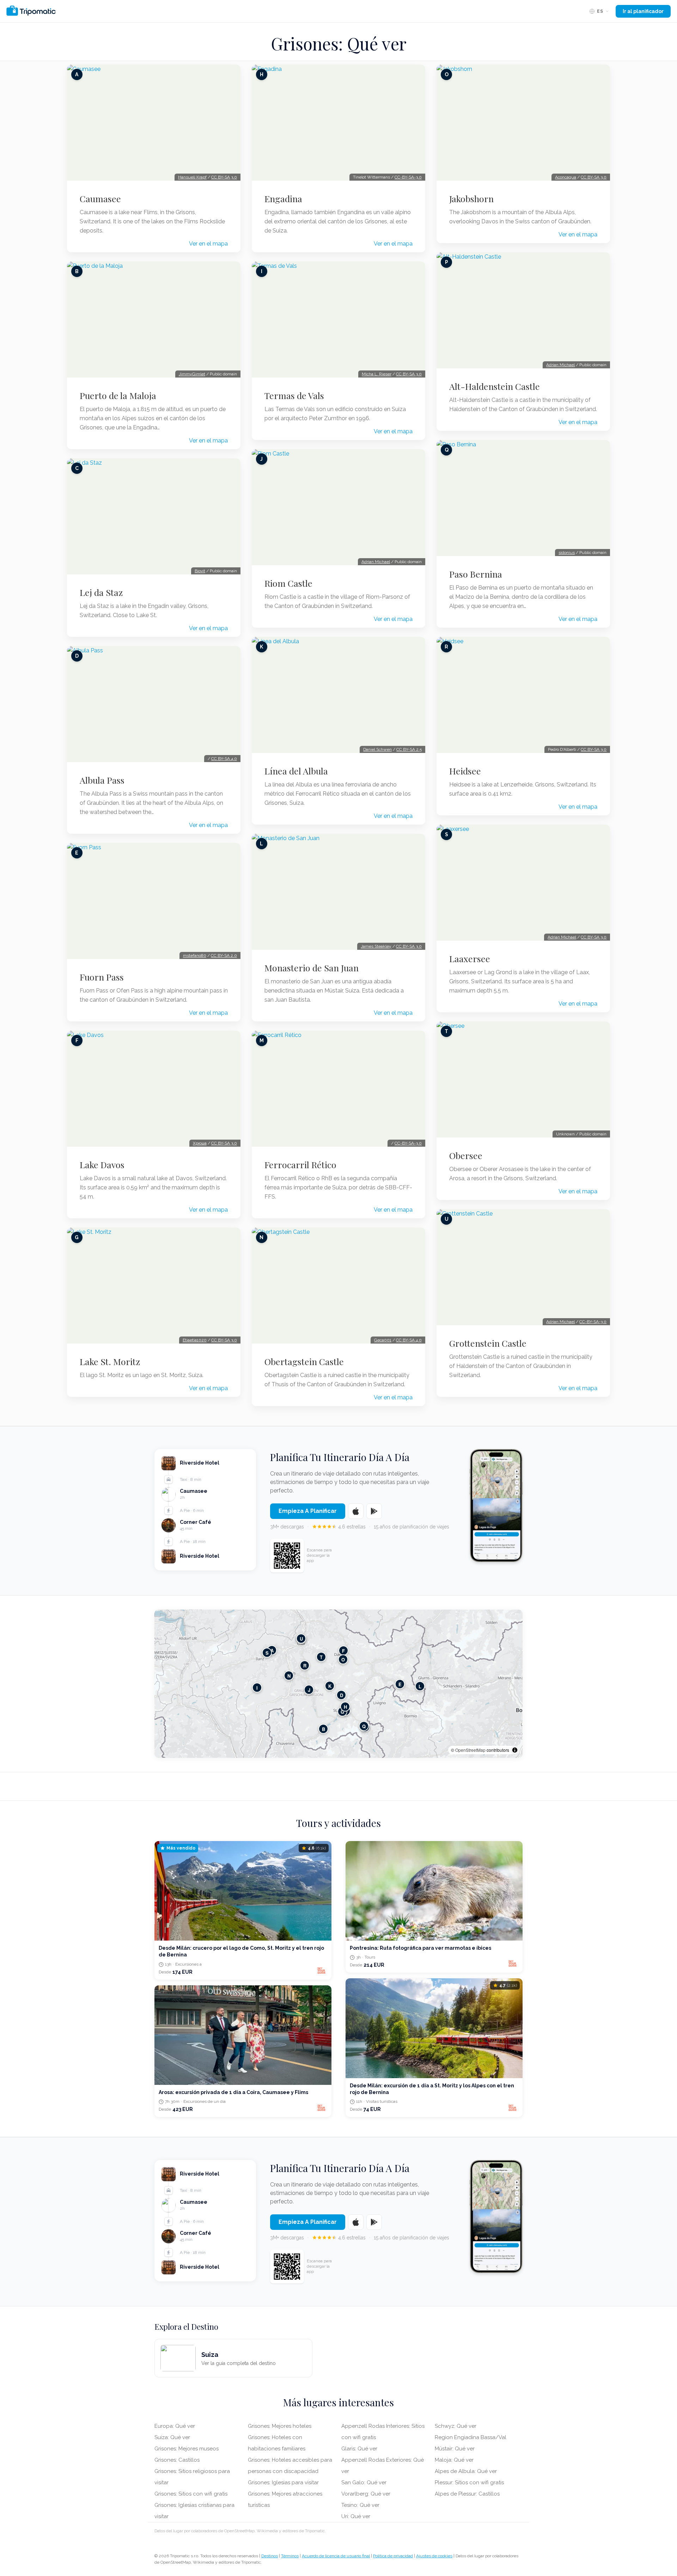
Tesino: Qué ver (360, 2505)
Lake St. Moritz (110, 1362)
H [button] (345, 1707)
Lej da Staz (101, 592)
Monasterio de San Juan (312, 968)
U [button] (301, 1639)
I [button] (257, 1688)
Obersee (466, 1156)
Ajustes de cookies (434, 2556)
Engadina (283, 199)
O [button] (343, 1660)
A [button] (272, 1650)
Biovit (200, 571)
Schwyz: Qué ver (456, 2426)
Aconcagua (566, 177)
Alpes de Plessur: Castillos (467, 2494)
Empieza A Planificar (308, 1511)
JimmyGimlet (192, 374)
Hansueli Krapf (192, 177)
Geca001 (383, 1340)
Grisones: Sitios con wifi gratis (191, 2494)
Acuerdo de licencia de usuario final (336, 2556)
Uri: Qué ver (356, 2516)
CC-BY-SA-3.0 (408, 177)
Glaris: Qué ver (359, 2449)
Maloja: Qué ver (454, 2460)
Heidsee (465, 771)
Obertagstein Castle (304, 1362)
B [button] (324, 1729)
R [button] (305, 1666)
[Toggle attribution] (515, 1750)
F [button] (343, 1651)
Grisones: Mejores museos (187, 2449)
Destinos (270, 2556)
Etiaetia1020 (195, 1340)
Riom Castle (288, 583)
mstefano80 (195, 955)
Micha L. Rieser (377, 374)
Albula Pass (102, 780)
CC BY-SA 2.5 (409, 749)
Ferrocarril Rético (300, 1165)
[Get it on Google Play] (374, 1511)
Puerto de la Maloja (118, 396)
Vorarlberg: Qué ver (366, 2494)
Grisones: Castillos (177, 2460)
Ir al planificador (643, 11)
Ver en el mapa (208, 244)
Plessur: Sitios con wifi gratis (469, 2483)
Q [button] (364, 1726)
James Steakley (376, 946)
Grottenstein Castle (488, 1343)
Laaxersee (470, 959)
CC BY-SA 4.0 (224, 759)
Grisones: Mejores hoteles (280, 2426)
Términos (290, 2556)
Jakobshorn (471, 199)
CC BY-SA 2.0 (224, 955)
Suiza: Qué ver (172, 2437)
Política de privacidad (393, 2556)
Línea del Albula (296, 771)
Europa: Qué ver (175, 2426)
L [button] (420, 1686)
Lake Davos (102, 1165)
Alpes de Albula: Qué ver (466, 2471)
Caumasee (100, 199)
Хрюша (200, 1143)
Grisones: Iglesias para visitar (283, 2483)
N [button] (289, 1676)
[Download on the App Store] (356, 1511)
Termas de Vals (294, 396)
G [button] (342, 1712)
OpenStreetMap (470, 1750)
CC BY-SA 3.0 (224, 177)
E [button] (400, 1684)
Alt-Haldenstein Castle (495, 386)
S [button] (267, 1653)
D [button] (341, 1695)
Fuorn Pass (102, 977)
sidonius (567, 553)
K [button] (330, 1686)
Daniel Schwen (377, 749)
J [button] (309, 1690)
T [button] (321, 1657)
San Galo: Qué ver (364, 2483)
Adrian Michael (376, 562)
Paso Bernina (476, 574)
